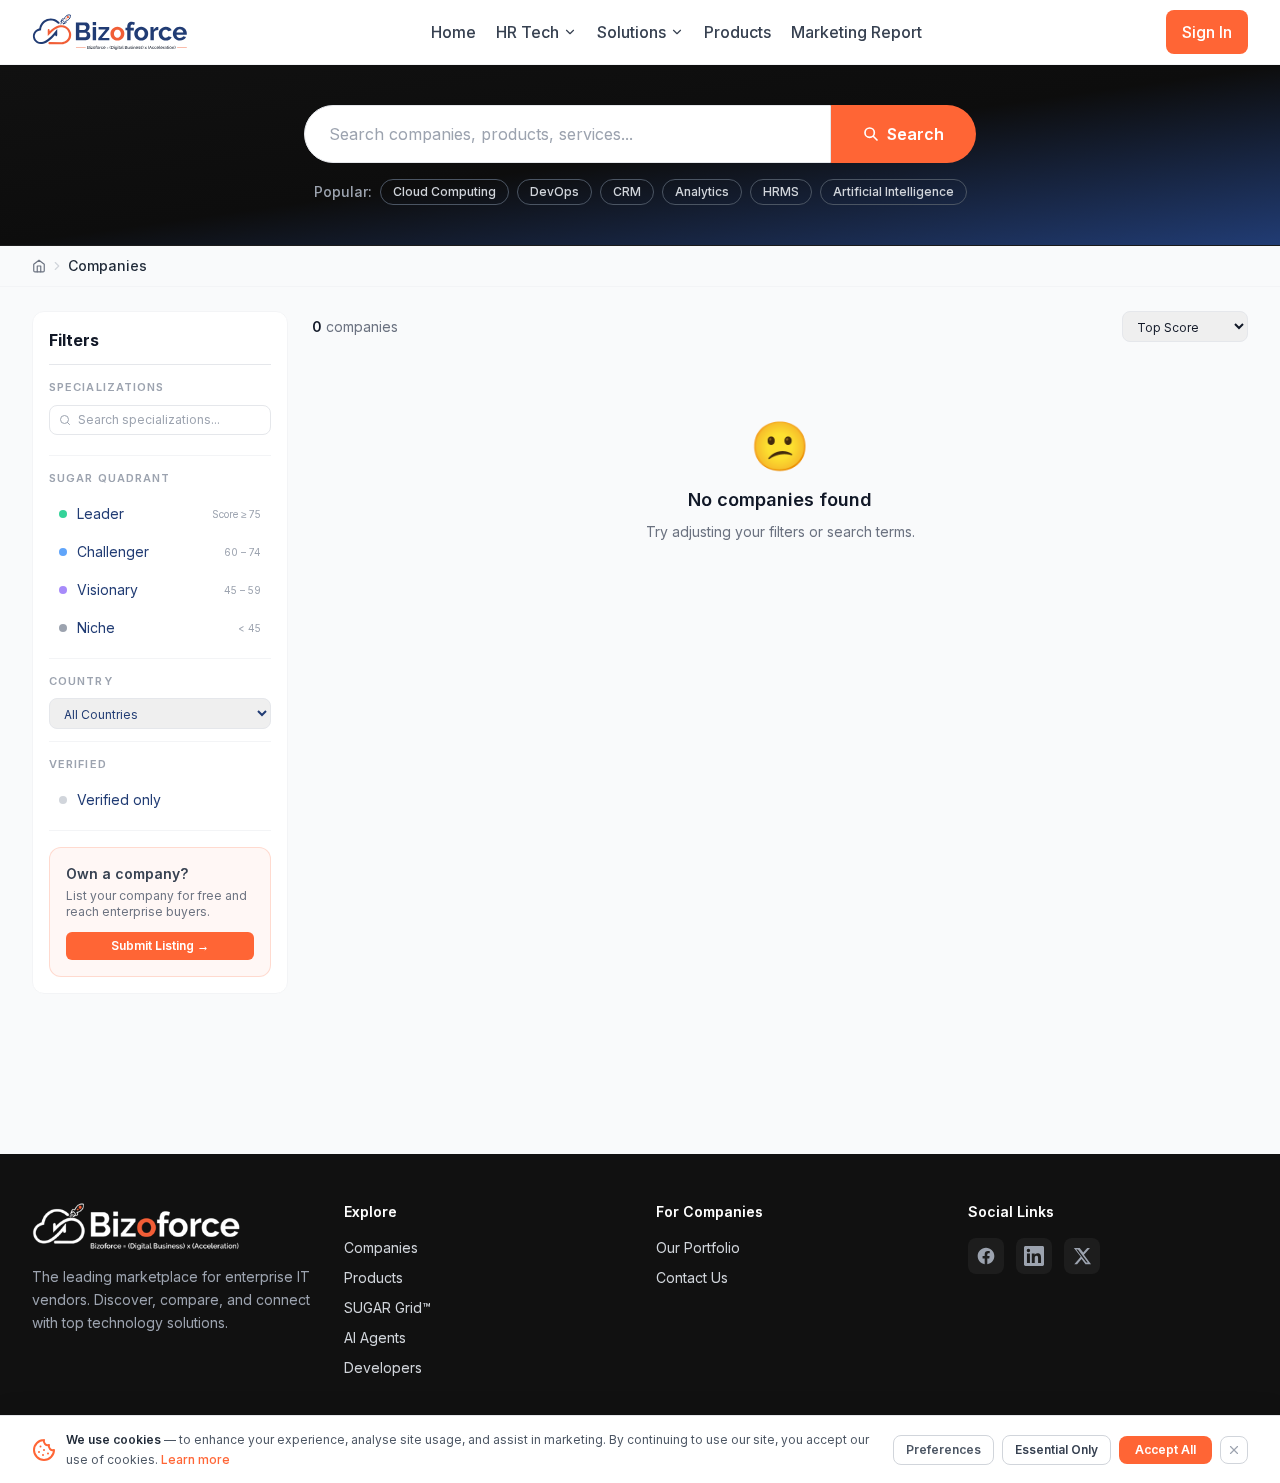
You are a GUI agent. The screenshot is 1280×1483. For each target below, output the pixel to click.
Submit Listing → (160, 945)
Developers (383, 1367)
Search (915, 134)
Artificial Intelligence (893, 191)
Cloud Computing (444, 191)
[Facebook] (986, 1256)
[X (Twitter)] (1082, 1256)
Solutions (631, 32)
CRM (627, 191)
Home (453, 32)
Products (737, 32)
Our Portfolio (698, 1247)
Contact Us (692, 1277)
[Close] (1234, 1450)
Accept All (1165, 1449)
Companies (381, 1247)
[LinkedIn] (1034, 1256)
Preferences (943, 1449)
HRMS (781, 191)
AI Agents (375, 1337)
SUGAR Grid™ (387, 1307)
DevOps (554, 191)
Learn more (195, 1459)
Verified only (119, 799)
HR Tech (527, 32)
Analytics (702, 191)
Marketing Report (856, 32)
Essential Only (1056, 1449)
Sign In (1207, 32)
